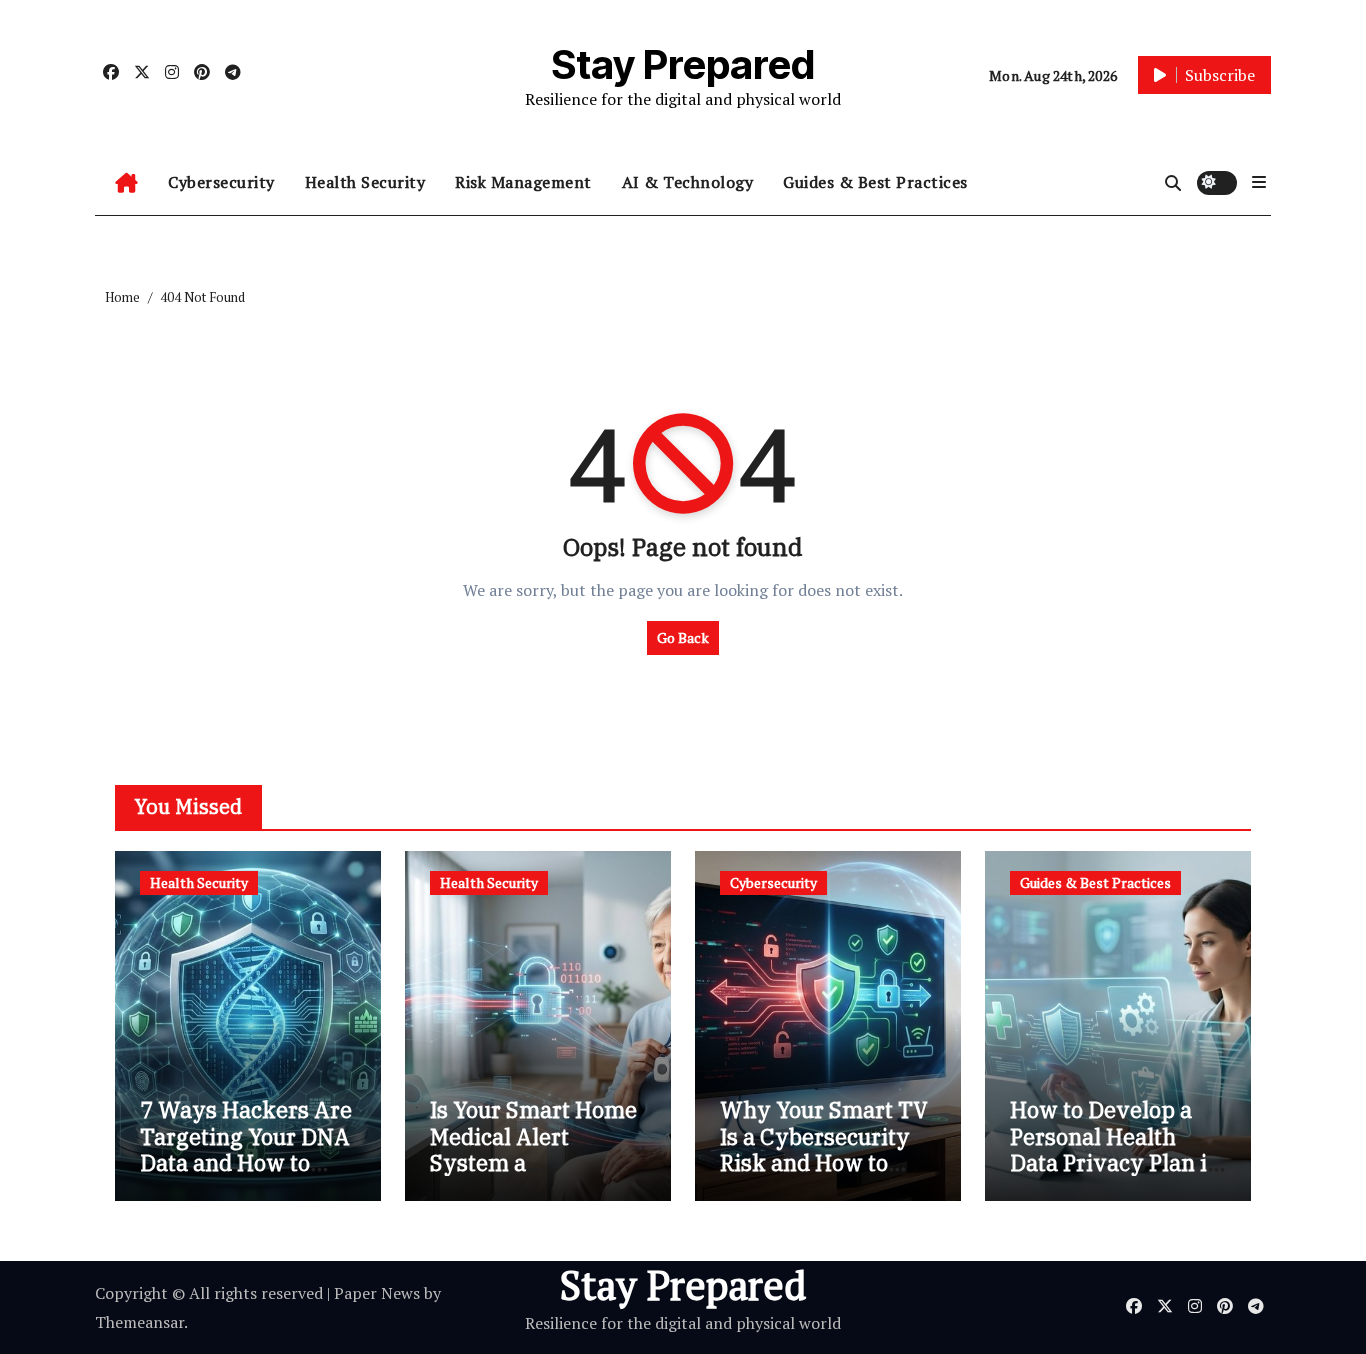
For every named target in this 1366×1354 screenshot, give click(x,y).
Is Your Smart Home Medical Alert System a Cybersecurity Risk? (536, 1149)
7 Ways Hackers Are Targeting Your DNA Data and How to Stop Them (246, 1149)
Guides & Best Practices (875, 182)
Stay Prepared (683, 64)
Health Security (365, 182)
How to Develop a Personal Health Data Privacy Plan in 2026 (1115, 1149)
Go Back (683, 637)
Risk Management (523, 182)
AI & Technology (688, 182)
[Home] (126, 183)
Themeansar (139, 1322)
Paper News (377, 1293)
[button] (1259, 182)
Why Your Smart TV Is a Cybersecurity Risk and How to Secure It (824, 1149)
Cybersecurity (221, 182)
